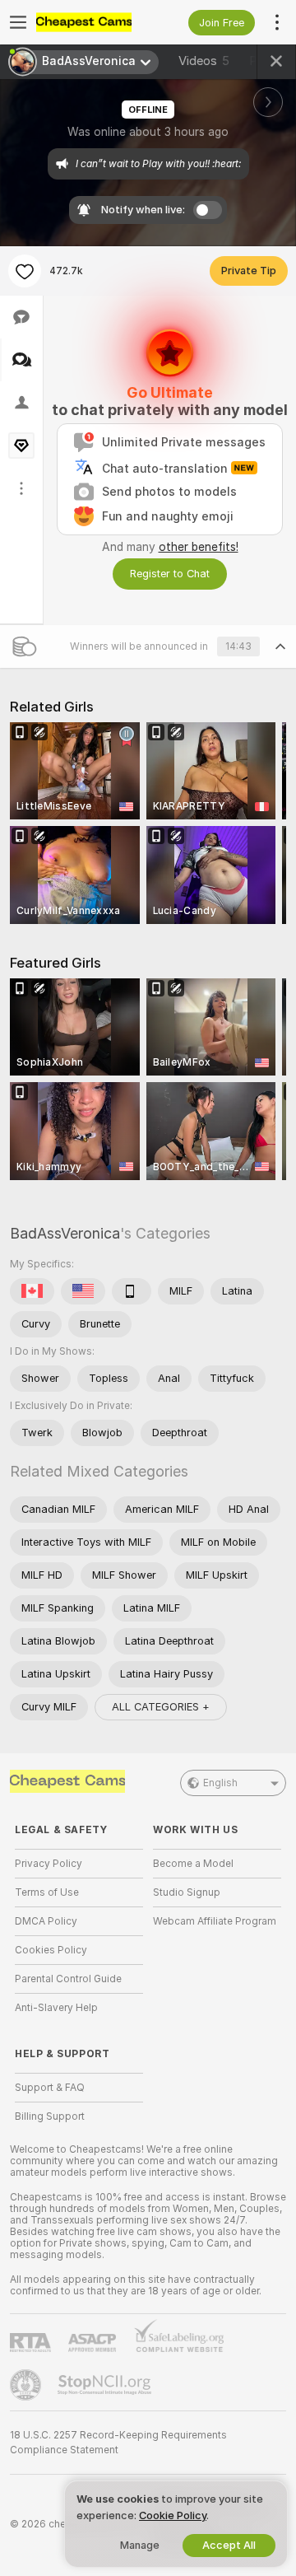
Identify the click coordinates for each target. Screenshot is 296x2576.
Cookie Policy (173, 2515)
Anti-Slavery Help (56, 2008)
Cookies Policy (51, 1950)
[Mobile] (132, 1291)
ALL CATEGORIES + (161, 1707)
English (220, 1783)
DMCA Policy (46, 1921)
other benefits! (199, 547)
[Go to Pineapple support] (27, 2385)
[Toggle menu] (18, 22)
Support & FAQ (50, 2088)
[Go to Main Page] (92, 22)
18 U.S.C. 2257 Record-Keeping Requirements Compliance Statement (118, 2443)
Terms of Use (47, 1892)
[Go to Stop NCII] (106, 2385)
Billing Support (50, 2116)
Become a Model (193, 1864)
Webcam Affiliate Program (215, 1921)
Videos (204, 61)
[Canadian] (32, 1291)
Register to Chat (170, 574)
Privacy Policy (49, 1864)
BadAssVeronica (65, 1233)
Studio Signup (187, 1892)
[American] (83, 1291)
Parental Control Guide (68, 1979)
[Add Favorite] (25, 271)
